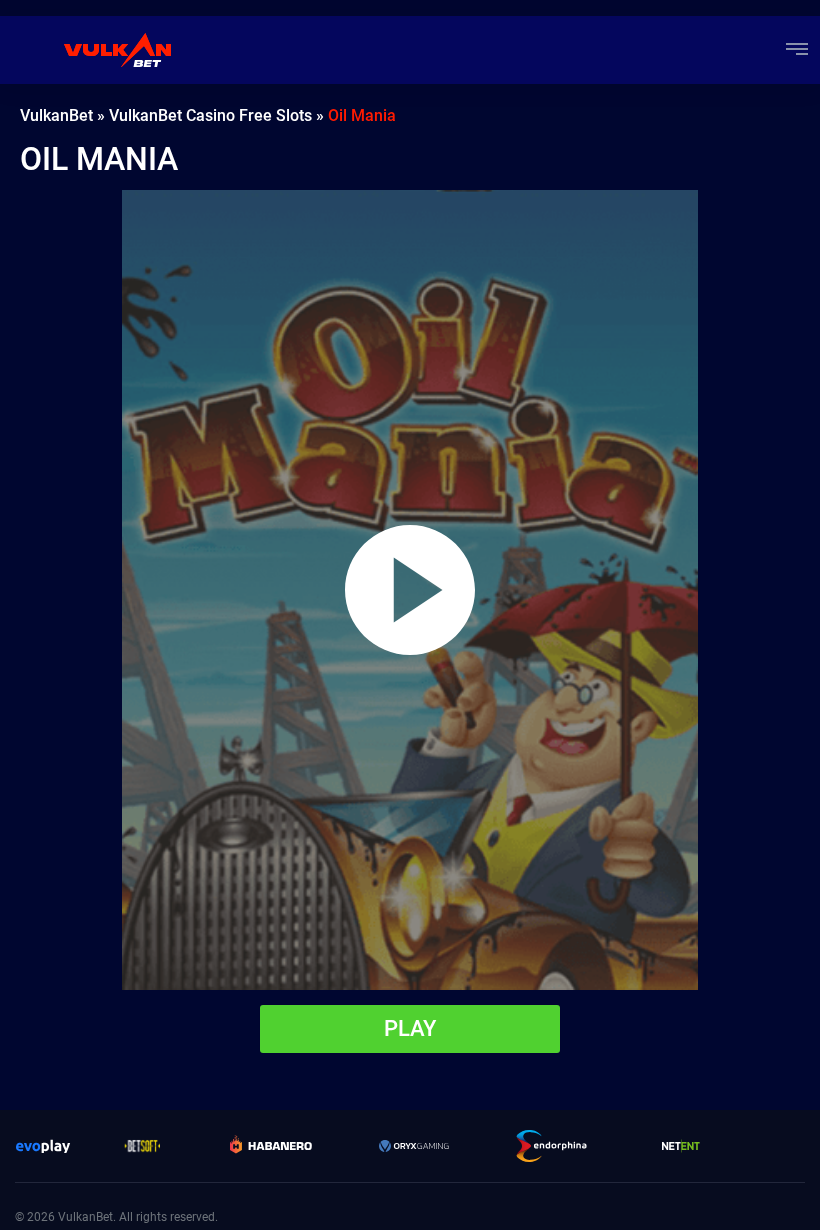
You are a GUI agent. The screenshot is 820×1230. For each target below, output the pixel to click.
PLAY (410, 1028)
